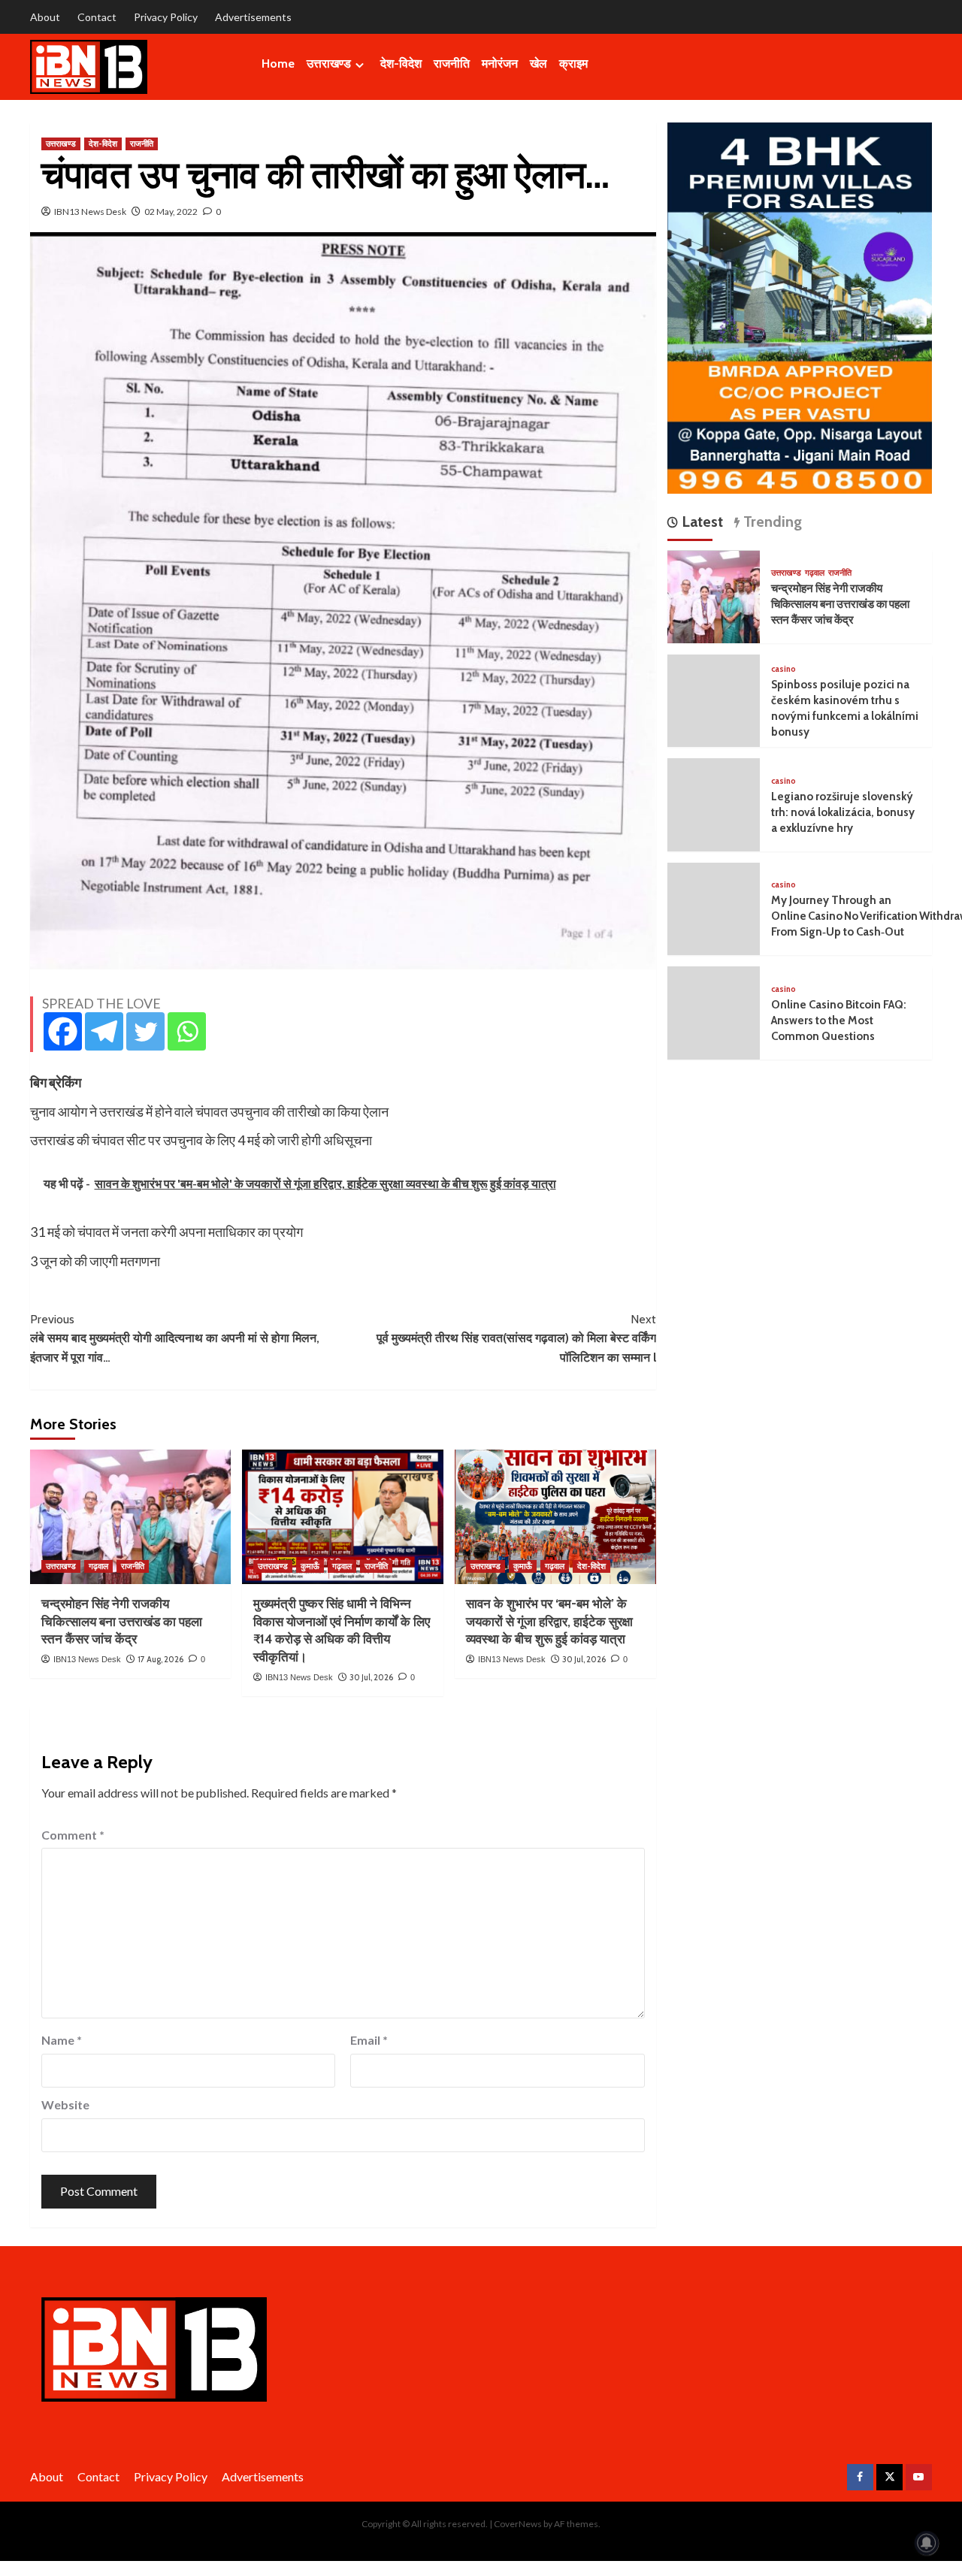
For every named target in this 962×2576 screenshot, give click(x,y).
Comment (73, 1835)
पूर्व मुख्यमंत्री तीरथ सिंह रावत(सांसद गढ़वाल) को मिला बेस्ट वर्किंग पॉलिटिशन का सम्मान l (516, 1338)
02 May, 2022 (171, 212)
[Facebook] (63, 1031)
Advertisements (253, 17)
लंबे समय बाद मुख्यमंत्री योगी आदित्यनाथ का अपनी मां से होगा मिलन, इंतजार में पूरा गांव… (175, 1338)
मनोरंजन (500, 63)
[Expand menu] (360, 65)
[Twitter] (145, 1031)
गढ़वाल (98, 1566)
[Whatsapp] (187, 1031)
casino (784, 670)
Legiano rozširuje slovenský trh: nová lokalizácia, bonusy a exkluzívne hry (843, 813)
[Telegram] (104, 1031)
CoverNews (518, 2524)
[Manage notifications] (927, 2543)
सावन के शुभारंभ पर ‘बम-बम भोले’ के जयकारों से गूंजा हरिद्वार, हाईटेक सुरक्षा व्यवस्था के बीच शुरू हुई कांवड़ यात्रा (549, 1622)
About (45, 17)
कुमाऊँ (310, 1566)
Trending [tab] (771, 522)
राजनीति (452, 63)
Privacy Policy (166, 17)
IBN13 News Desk (90, 212)
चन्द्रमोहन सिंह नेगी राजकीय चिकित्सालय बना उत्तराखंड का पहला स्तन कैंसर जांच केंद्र (122, 1622)
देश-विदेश (401, 63)
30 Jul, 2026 (371, 1677)
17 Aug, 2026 (160, 1659)
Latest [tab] (700, 522)
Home (278, 63)
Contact (97, 17)
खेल (538, 63)
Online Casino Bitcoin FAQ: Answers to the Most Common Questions (839, 1021)
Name (62, 2040)
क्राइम (573, 63)
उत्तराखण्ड (329, 63)
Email (369, 2040)
